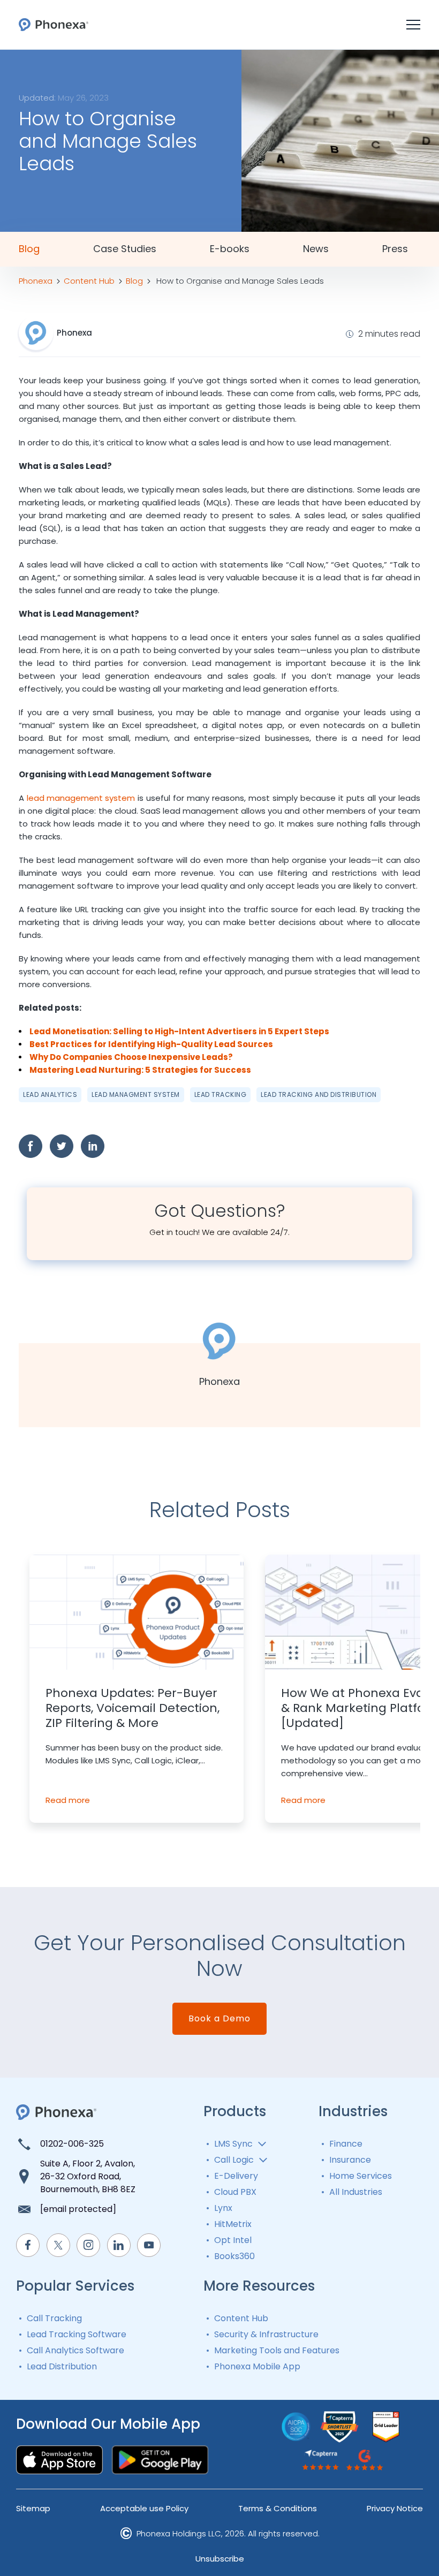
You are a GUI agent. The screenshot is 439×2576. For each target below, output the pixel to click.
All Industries (356, 2192)
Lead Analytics (50, 1094)
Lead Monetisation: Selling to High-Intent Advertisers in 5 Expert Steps (179, 1031)
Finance (346, 2144)
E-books (230, 249)
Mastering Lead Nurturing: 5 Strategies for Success (140, 1070)
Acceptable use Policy (144, 2508)
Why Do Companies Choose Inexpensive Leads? (131, 1057)
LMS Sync (233, 2144)
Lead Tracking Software (77, 2334)
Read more (68, 1800)
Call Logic (234, 2160)
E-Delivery (236, 2176)
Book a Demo (219, 2018)
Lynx (223, 2208)
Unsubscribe (220, 2559)
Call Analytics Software (75, 2350)
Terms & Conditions (278, 2508)
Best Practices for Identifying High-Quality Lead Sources (151, 1044)
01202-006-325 (72, 2144)
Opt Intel (233, 2240)
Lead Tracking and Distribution (319, 1094)
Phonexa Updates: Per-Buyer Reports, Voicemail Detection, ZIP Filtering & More (133, 1708)
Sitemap (33, 2508)
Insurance (350, 2160)
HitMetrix (233, 2224)
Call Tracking (54, 2318)
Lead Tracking (221, 1094)
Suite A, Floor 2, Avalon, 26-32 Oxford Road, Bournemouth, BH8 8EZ (88, 2176)
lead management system (81, 798)
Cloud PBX (235, 2192)
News (316, 249)
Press (395, 249)
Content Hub (241, 2318)
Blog (29, 249)
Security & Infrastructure (266, 2334)
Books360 (234, 2256)
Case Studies (125, 249)
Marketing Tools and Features (277, 2350)
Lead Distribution (62, 2366)
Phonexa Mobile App (257, 2366)
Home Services (361, 2176)
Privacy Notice (395, 2508)
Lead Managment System (136, 1094)
